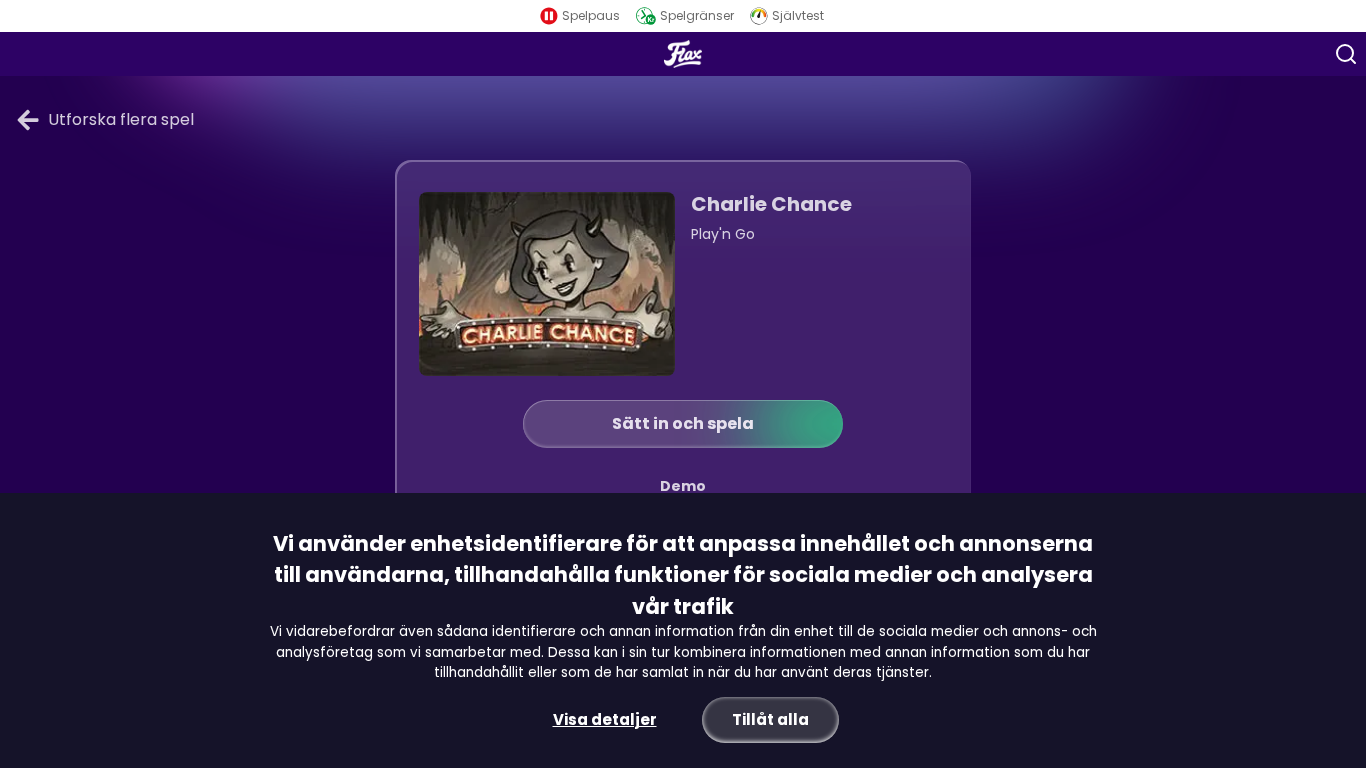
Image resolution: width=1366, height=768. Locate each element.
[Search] (1346, 54)
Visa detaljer (605, 719)
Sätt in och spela (683, 423)
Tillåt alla (770, 719)
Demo (683, 486)
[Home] (683, 54)
